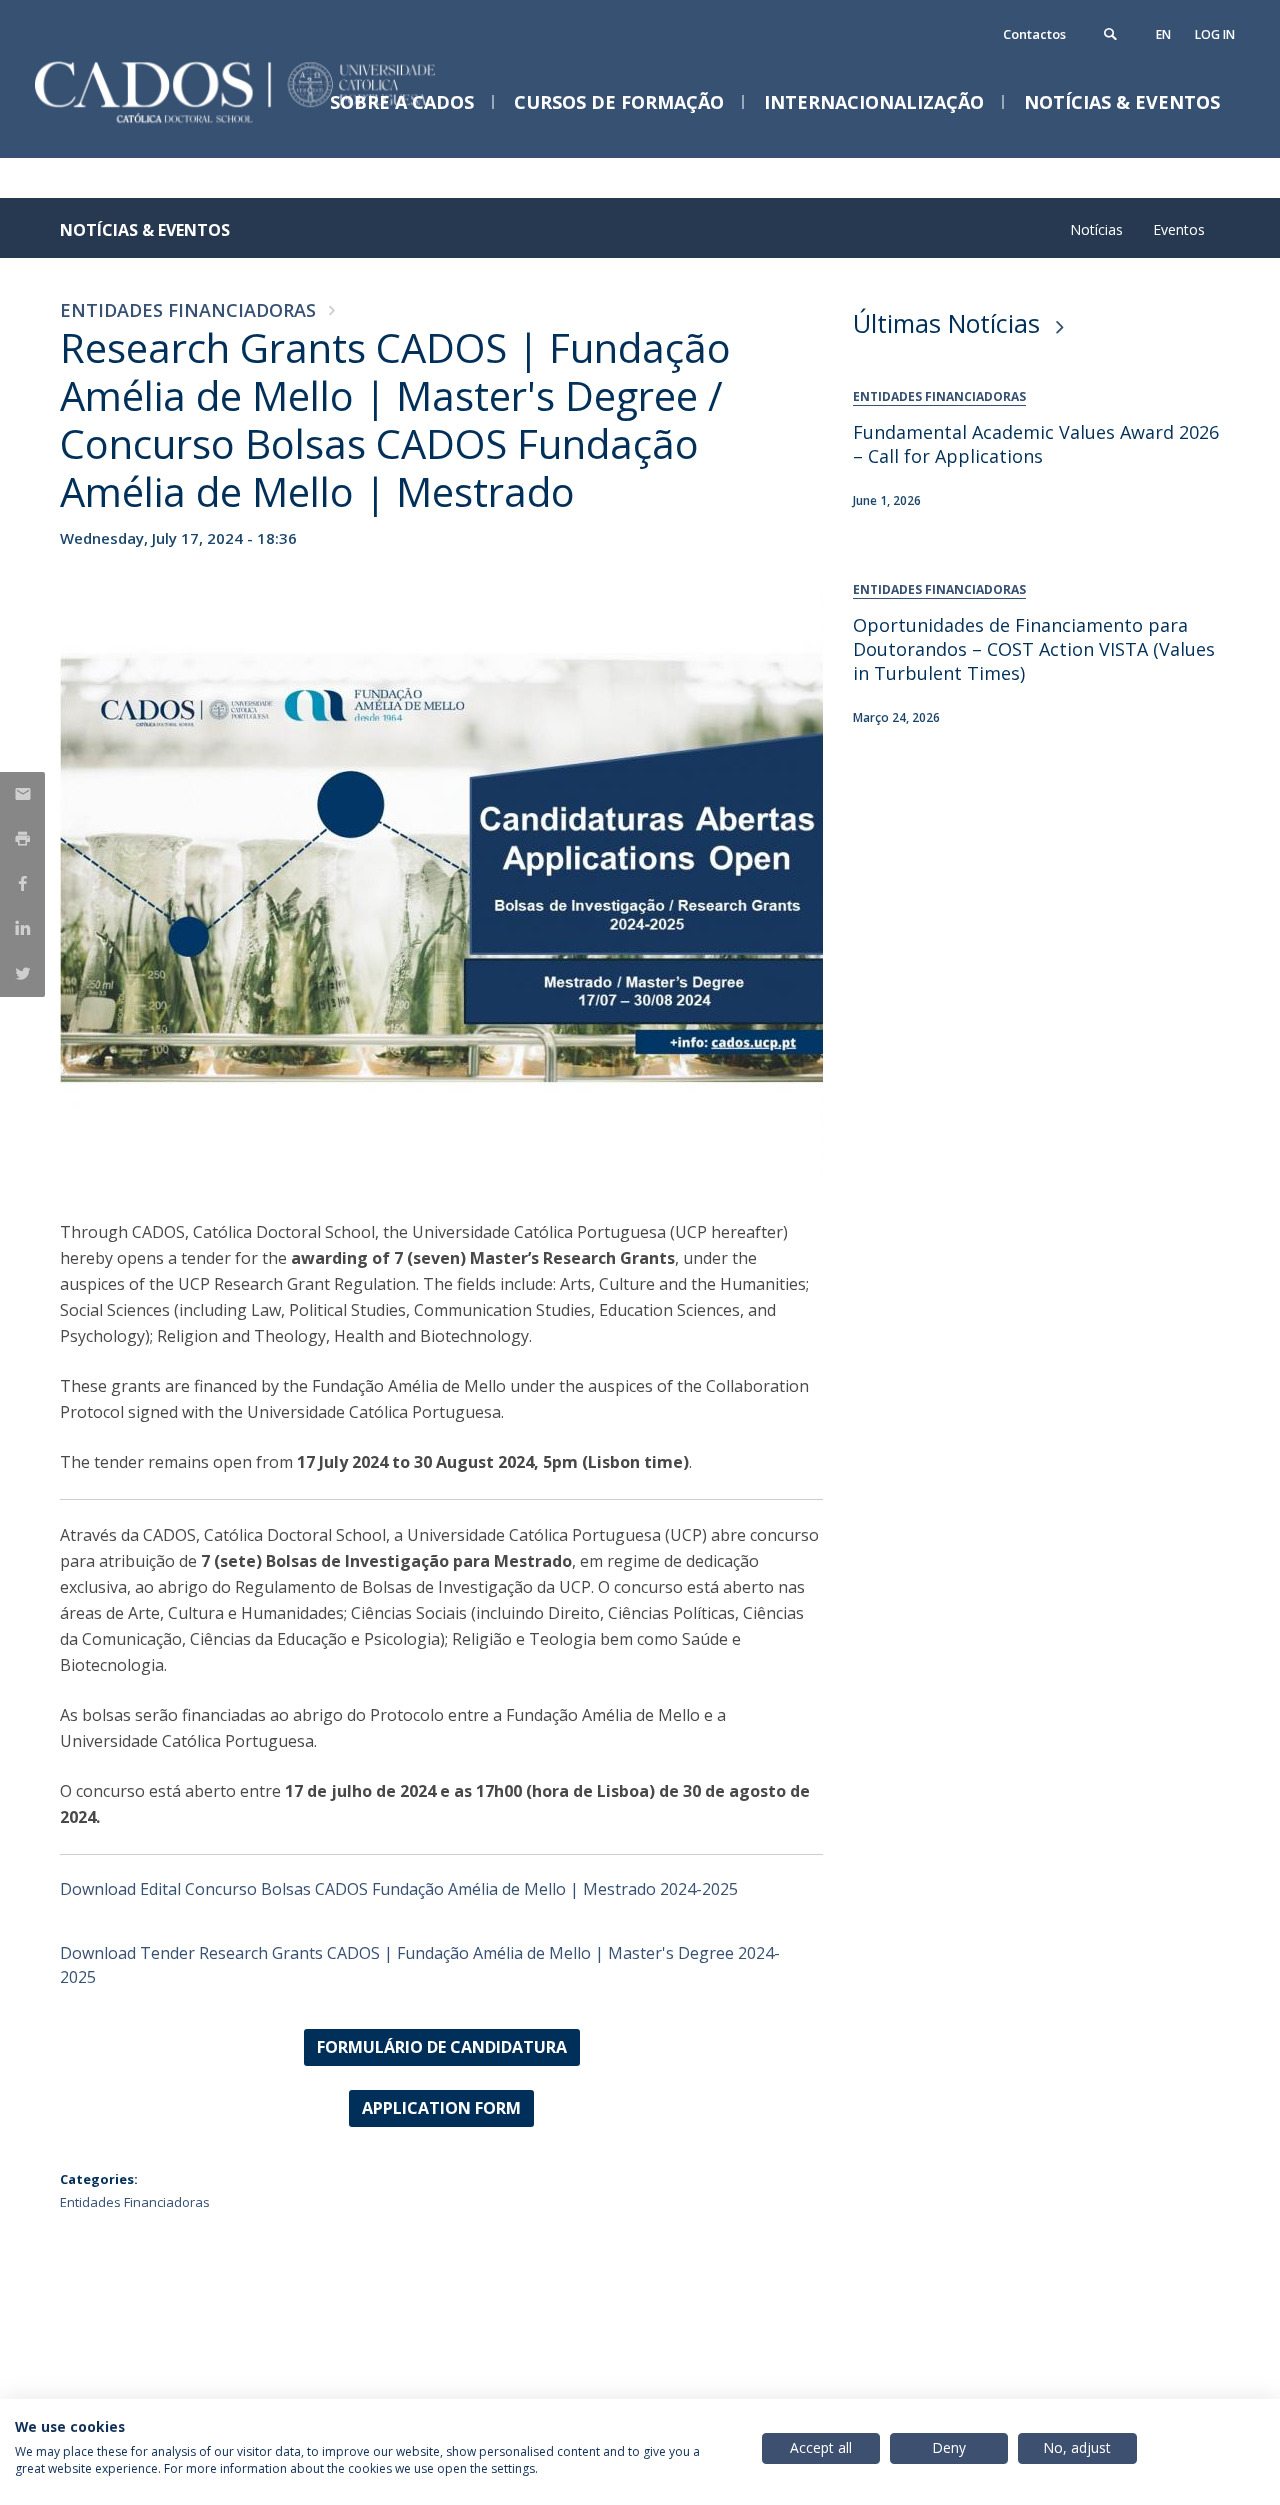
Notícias (1096, 229)
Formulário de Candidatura (442, 2047)
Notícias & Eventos (145, 230)
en (1163, 34)
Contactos (1034, 34)
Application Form (441, 2108)
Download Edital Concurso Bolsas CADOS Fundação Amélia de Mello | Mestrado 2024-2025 (399, 1889)
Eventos (1179, 229)
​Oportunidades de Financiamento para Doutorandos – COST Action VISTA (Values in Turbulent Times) (1034, 649)
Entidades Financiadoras (188, 310)
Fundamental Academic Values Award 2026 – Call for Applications (1036, 444)
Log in (1215, 34)
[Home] (260, 137)
